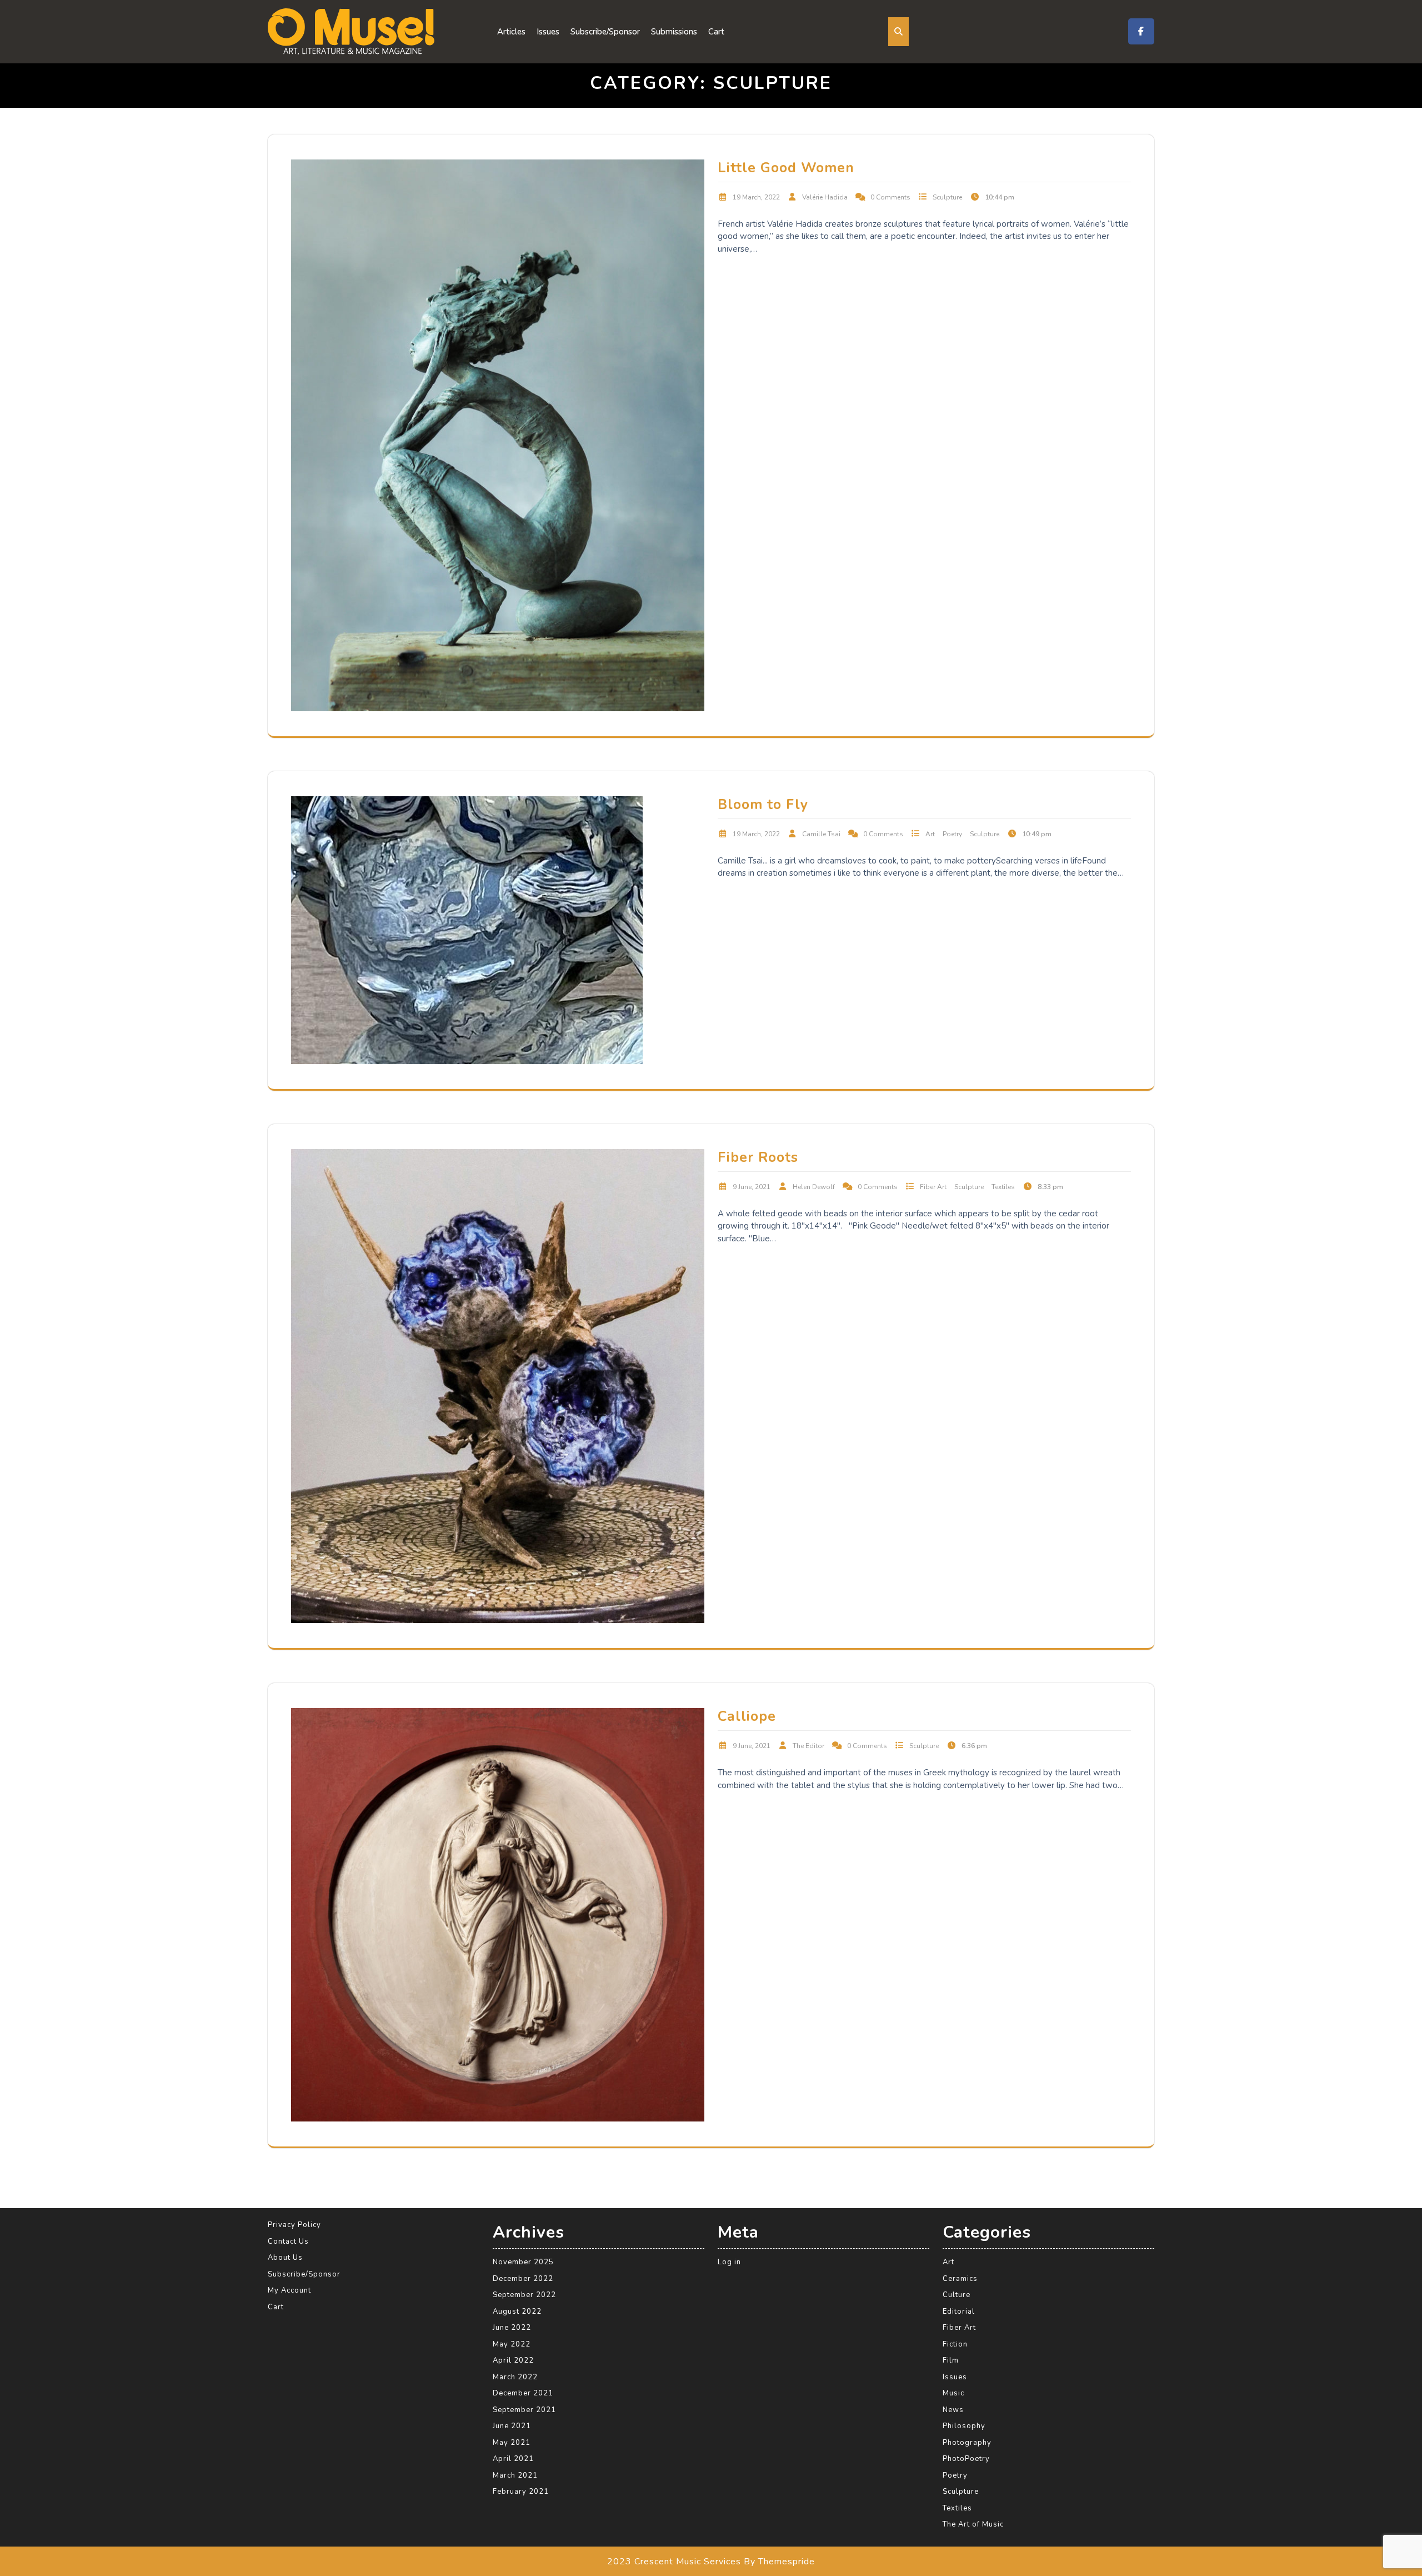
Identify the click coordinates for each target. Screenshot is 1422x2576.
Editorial (959, 2311)
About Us (285, 2258)
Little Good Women (786, 168)
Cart (716, 32)
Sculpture (947, 197)
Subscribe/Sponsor (605, 32)
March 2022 (515, 2377)
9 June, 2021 (752, 1187)
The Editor (808, 1746)
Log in (729, 2262)
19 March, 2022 (756, 197)
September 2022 (524, 2295)
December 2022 (523, 2278)
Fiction (955, 2344)
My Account (289, 2290)
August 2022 (517, 2311)
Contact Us (288, 2241)
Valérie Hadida (825, 197)
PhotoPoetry (966, 2459)
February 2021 (521, 2492)
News (953, 2409)
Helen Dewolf (814, 1187)
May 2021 (512, 2442)
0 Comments (890, 197)
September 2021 (524, 2409)
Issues (548, 32)
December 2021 (523, 2393)
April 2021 (513, 2459)
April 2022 (513, 2360)
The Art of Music (973, 2524)
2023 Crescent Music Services (674, 2561)
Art (930, 834)
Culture (957, 2295)
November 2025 (523, 2262)
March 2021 (515, 2475)
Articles (511, 32)
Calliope (747, 1716)
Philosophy (964, 2426)
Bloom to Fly (763, 805)
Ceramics (960, 2278)
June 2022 (512, 2328)
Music (953, 2393)
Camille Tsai (821, 834)
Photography (967, 2442)
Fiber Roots (758, 1157)
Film (951, 2360)
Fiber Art (933, 1187)
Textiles (1003, 1187)
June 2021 (512, 2426)
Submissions (674, 32)
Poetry (952, 834)
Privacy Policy (294, 2225)
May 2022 (512, 2344)
